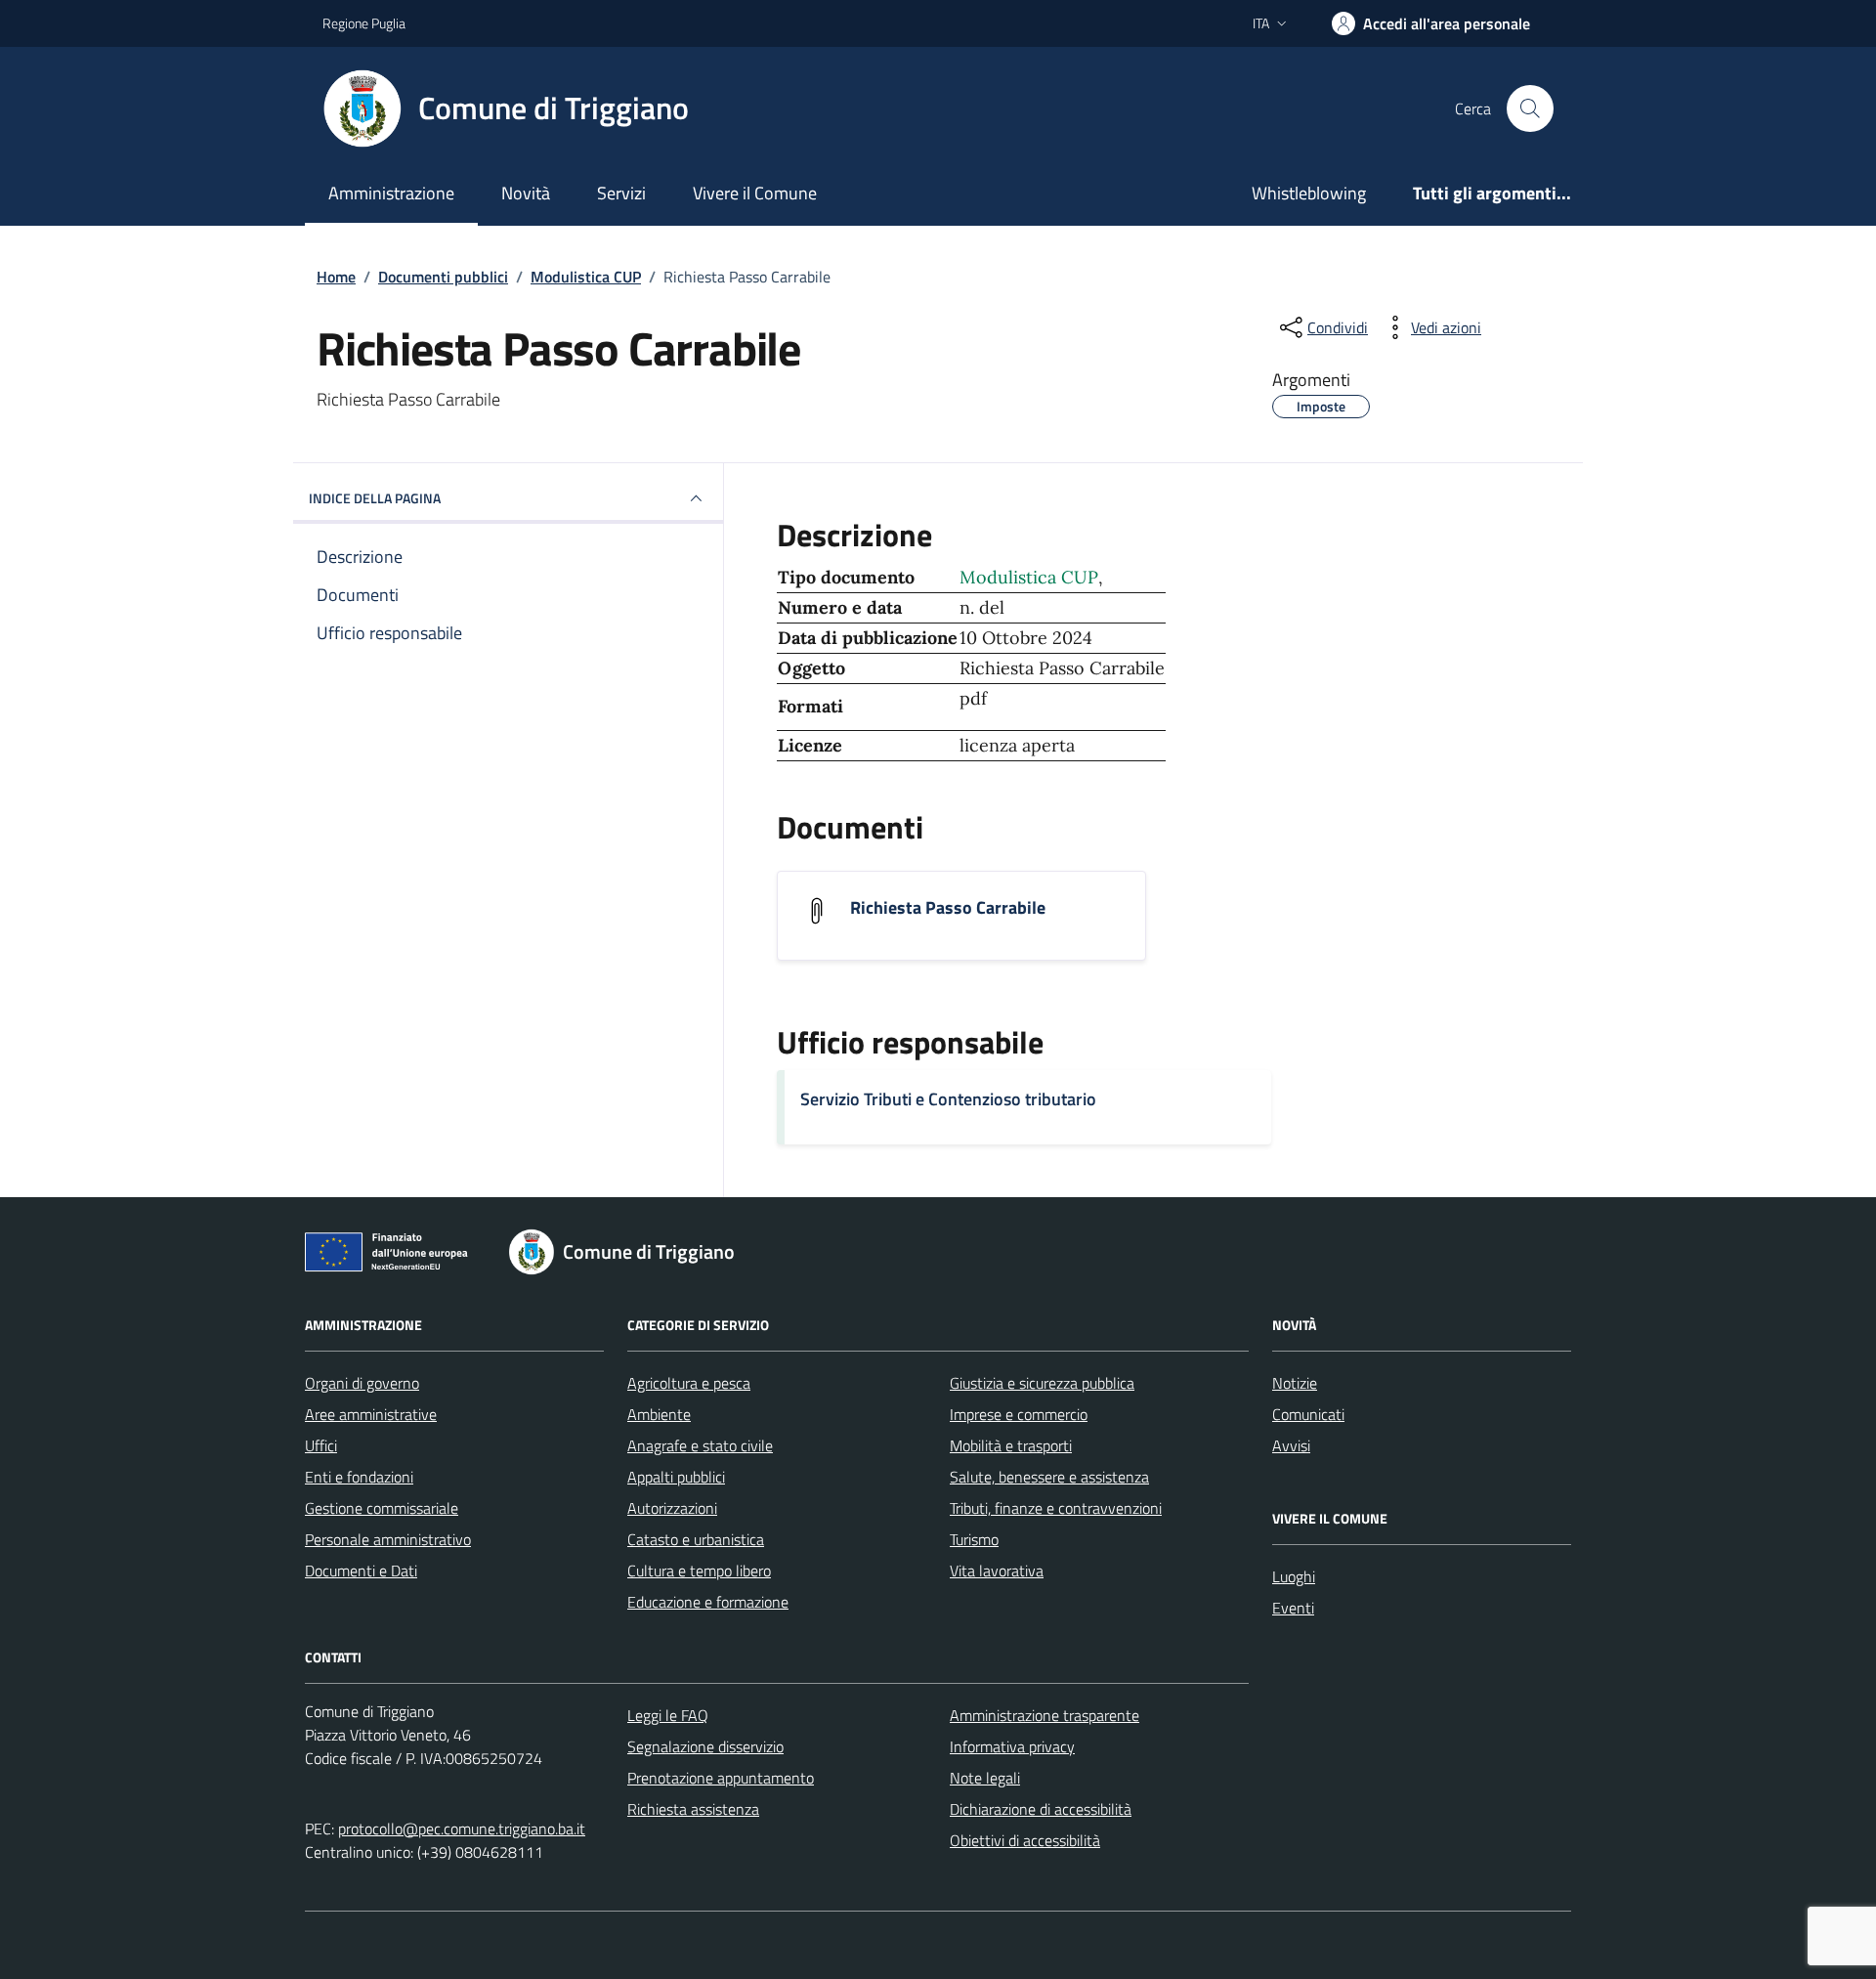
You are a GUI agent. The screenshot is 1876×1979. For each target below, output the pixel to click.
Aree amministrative (371, 1414)
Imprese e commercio (1019, 1414)
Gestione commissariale (382, 1508)
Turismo (974, 1539)
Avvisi (1291, 1445)
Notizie (1295, 1383)
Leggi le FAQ (668, 1715)
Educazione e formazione (708, 1602)
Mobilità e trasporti (1011, 1445)
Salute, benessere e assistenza (1049, 1477)
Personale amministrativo (388, 1539)
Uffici (321, 1445)
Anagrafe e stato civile (700, 1445)
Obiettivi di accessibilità (1025, 1840)
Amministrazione (391, 193)
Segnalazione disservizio (705, 1746)
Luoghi (1294, 1576)
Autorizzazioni (672, 1508)
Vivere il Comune (755, 193)
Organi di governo (362, 1383)
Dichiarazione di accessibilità (1041, 1809)
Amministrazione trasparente (1045, 1715)
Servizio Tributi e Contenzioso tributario (948, 1099)
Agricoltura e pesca (689, 1383)
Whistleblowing (1309, 193)
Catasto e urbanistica (696, 1539)
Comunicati (1308, 1414)
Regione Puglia (364, 23)
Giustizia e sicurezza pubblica (1042, 1383)
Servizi (621, 193)
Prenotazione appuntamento (721, 1778)
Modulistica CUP (1029, 577)
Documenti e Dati (361, 1570)
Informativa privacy (1012, 1746)
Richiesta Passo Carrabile (948, 908)
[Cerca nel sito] (1530, 108)
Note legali (985, 1778)
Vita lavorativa (997, 1570)
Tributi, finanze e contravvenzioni (1056, 1508)
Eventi (1293, 1608)
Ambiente (659, 1414)
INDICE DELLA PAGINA (375, 498)
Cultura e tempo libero (699, 1570)
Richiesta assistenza (693, 1809)
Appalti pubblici (676, 1477)
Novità (526, 193)
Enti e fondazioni (359, 1477)
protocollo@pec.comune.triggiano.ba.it (462, 1828)
